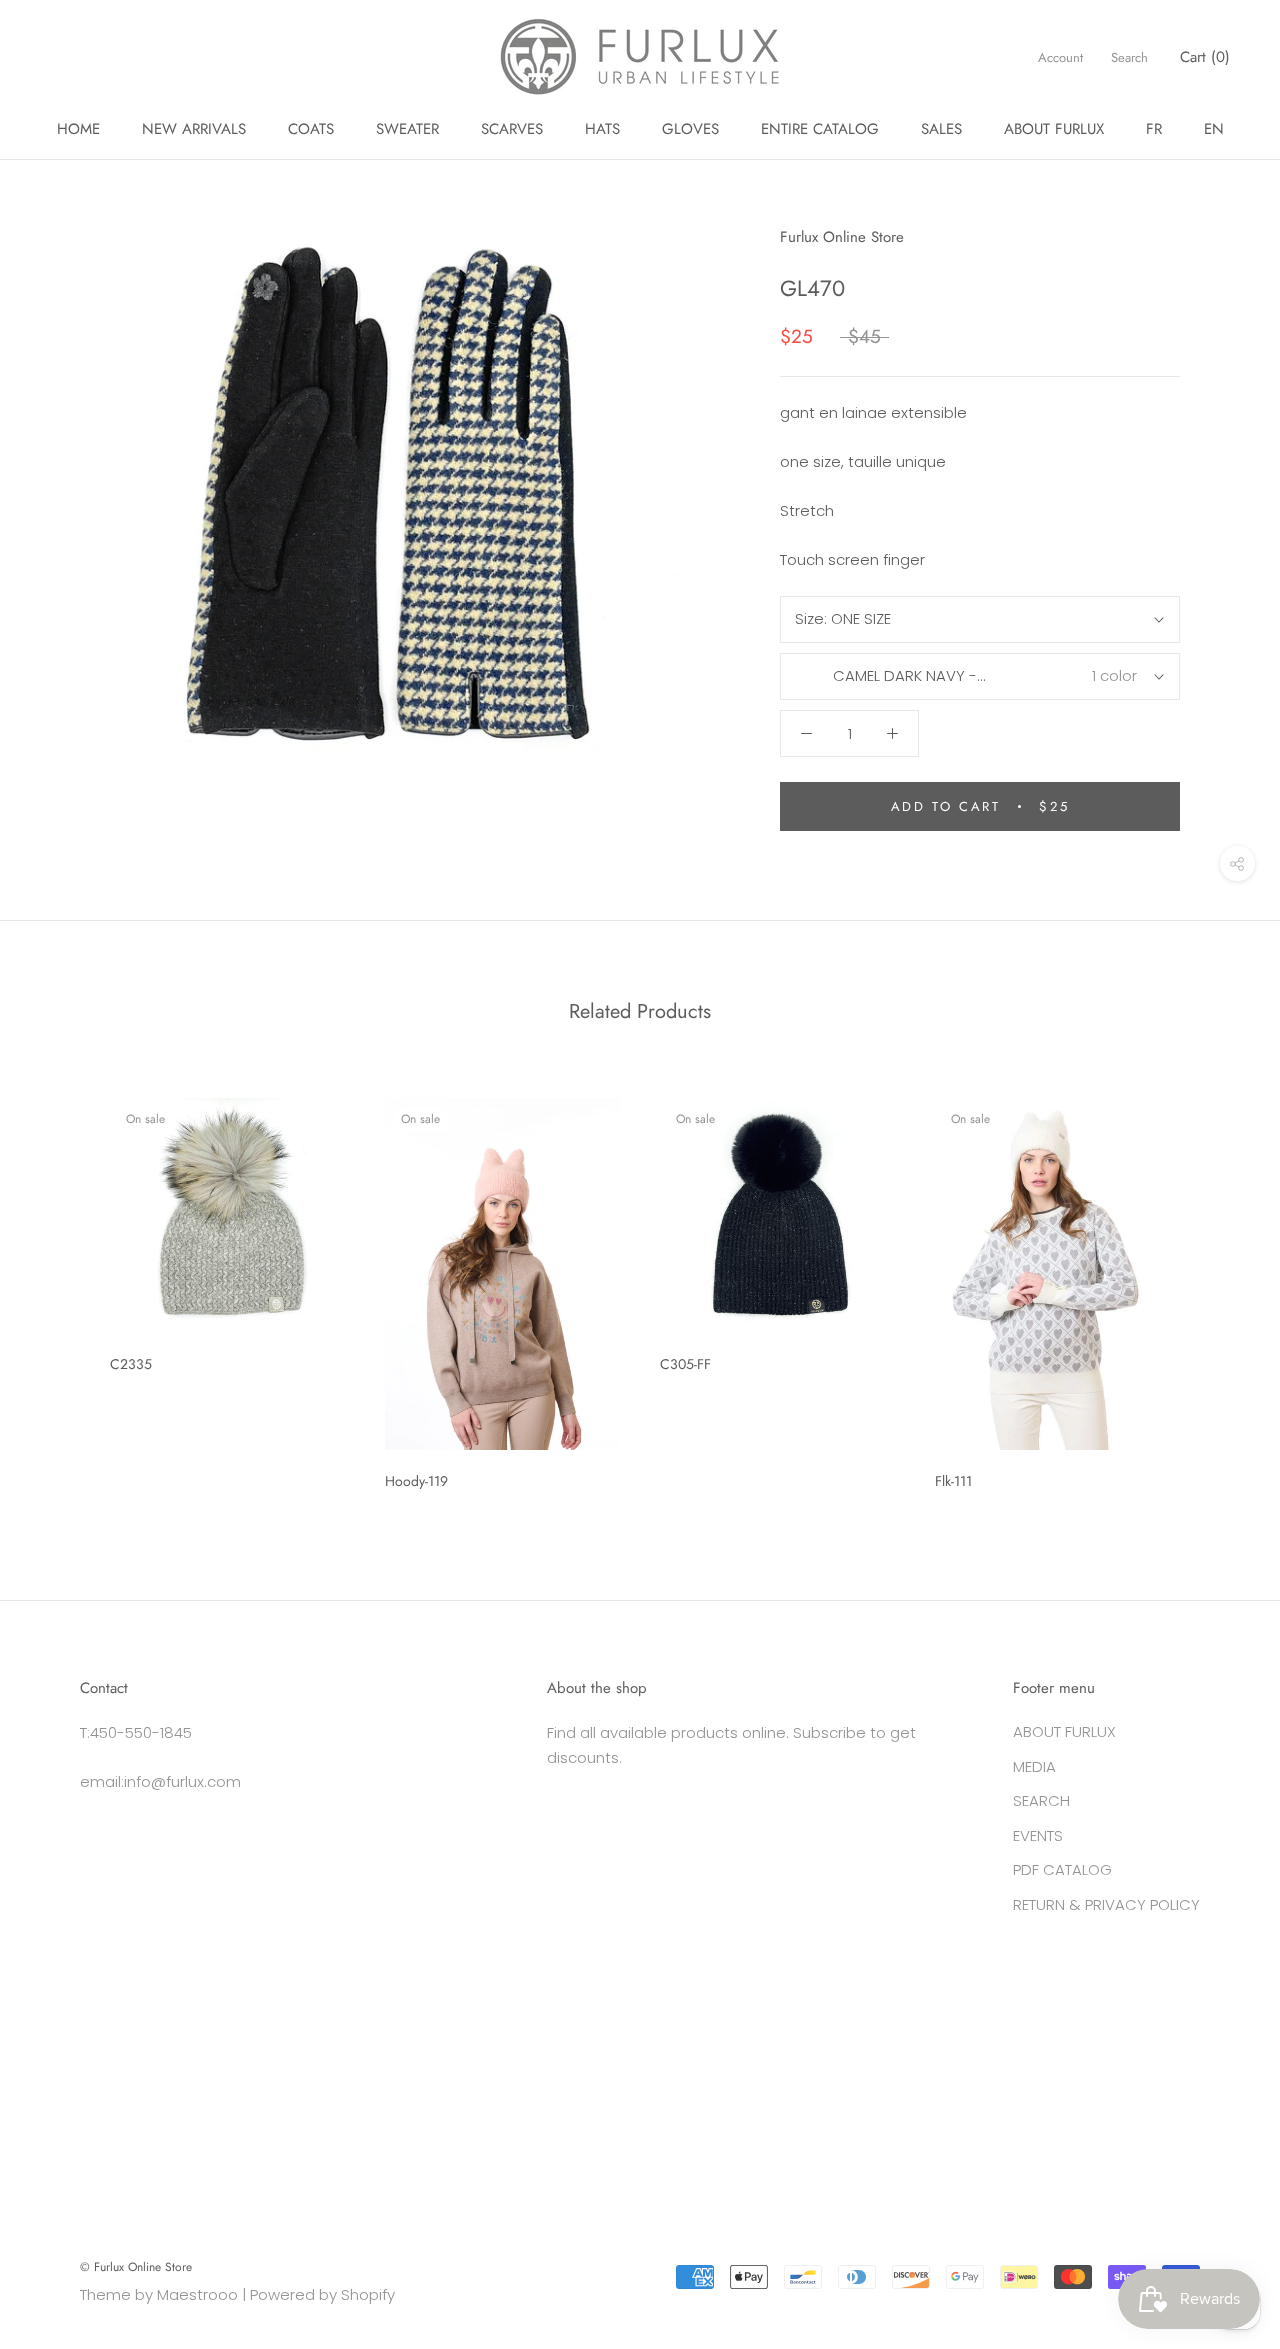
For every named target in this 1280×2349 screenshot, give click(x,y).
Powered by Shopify (322, 2294)
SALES (941, 129)
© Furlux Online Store (136, 2267)
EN (1214, 129)
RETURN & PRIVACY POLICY (1106, 1904)
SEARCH (1041, 1800)
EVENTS (1038, 1835)
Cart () (1205, 57)
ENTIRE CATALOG (820, 129)
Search (1129, 57)
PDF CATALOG (1062, 1869)
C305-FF (685, 1364)
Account (1060, 57)
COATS (311, 129)
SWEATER (407, 129)
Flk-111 (953, 1481)
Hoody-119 (416, 1481)
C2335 (131, 1364)
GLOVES (690, 129)
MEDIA (1034, 1766)
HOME (78, 129)
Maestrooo (197, 2294)
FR (1154, 129)
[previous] (62, 1286)
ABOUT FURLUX (1054, 129)
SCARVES (512, 129)
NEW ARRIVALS (194, 129)
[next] (1217, 1286)
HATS (602, 129)
